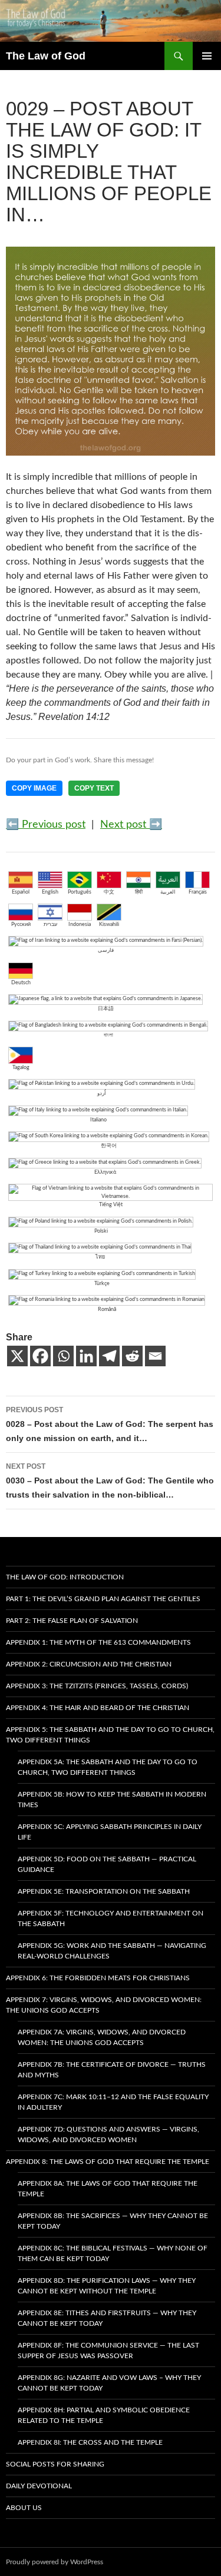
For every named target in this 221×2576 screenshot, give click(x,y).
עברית (50, 924)
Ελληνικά (105, 1172)
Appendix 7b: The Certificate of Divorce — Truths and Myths (112, 2070)
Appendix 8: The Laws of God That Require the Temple (108, 2162)
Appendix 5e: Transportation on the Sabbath (104, 1891)
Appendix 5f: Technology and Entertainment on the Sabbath (111, 1918)
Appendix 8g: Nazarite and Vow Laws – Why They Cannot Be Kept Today (109, 2383)
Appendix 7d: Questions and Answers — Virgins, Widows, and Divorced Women (108, 2135)
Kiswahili (109, 924)
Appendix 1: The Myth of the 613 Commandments (98, 1642)
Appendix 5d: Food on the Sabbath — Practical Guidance (107, 1864)
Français (198, 892)
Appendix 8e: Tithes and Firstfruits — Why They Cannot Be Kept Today (107, 2318)
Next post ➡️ (131, 825)
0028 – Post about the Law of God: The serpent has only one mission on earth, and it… (110, 1424)
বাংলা (108, 1035)
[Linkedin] (86, 1356)
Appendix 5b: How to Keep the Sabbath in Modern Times (112, 1800)
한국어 (109, 1146)
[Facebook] (40, 1356)
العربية (168, 892)
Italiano (98, 1120)
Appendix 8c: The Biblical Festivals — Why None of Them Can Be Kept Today (113, 2253)
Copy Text (94, 788)
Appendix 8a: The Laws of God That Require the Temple (108, 2189)
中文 (109, 892)
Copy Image (34, 788)
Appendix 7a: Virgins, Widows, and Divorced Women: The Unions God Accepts (102, 2037)
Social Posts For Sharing (55, 2464)
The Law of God (46, 56)
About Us (24, 2508)
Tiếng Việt (111, 1205)
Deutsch (21, 983)
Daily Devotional (39, 2486)
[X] (17, 1356)
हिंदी (139, 892)
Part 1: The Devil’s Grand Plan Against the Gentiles (103, 1599)
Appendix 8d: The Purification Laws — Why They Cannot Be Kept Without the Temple (107, 2286)
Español (21, 892)
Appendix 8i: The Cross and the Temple (90, 2442)
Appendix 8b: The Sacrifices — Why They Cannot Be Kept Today (113, 2221)
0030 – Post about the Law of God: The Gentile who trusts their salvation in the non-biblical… (110, 1481)
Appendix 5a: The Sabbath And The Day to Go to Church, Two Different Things (108, 1767)
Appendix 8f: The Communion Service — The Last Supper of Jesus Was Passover (108, 2351)
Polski (101, 1231)
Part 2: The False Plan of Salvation (72, 1621)
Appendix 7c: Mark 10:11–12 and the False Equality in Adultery (113, 2102)
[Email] (155, 1356)
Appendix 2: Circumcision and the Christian (89, 1664)
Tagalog (21, 1068)
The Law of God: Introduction (65, 1577)
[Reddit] (132, 1356)
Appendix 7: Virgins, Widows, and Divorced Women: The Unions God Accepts (104, 2005)
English (50, 892)
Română (107, 1309)
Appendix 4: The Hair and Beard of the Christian (98, 1708)
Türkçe (102, 1284)
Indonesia (80, 924)
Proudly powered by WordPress (55, 2562)
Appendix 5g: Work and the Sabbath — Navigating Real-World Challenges (112, 1951)
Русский (21, 924)
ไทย (100, 1257)
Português (80, 892)
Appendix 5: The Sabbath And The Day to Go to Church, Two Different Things (110, 1735)
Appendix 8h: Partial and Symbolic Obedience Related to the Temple (104, 2415)
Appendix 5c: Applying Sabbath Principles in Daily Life (110, 1832)
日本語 (106, 1009)
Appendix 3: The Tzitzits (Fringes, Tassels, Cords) (97, 1686)
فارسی (106, 950)
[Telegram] (109, 1356)
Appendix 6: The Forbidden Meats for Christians (98, 1978)
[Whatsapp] (63, 1356)
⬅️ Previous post (46, 825)
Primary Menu (207, 56)
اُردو (102, 1093)
